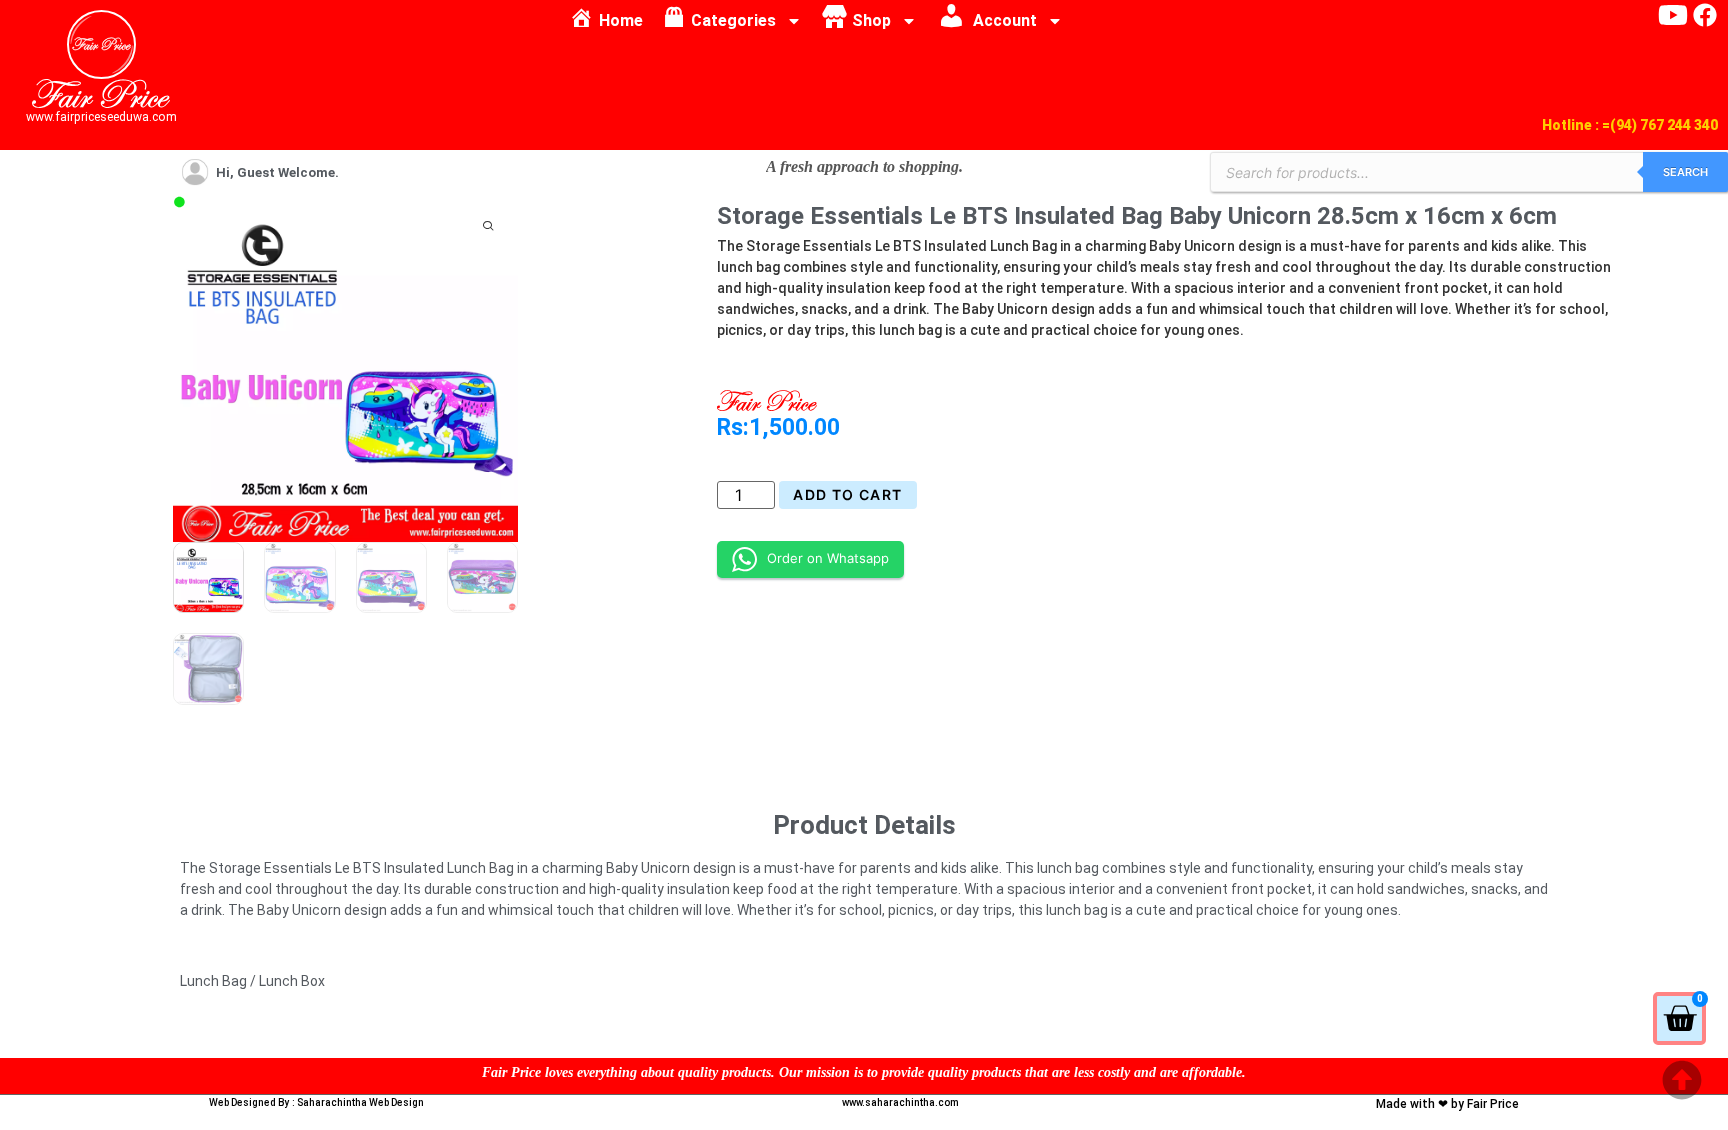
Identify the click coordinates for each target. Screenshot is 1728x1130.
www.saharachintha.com (900, 1102)
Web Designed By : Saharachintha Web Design (316, 1102)
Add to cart (847, 494)
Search (1685, 172)
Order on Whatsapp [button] (828, 558)
